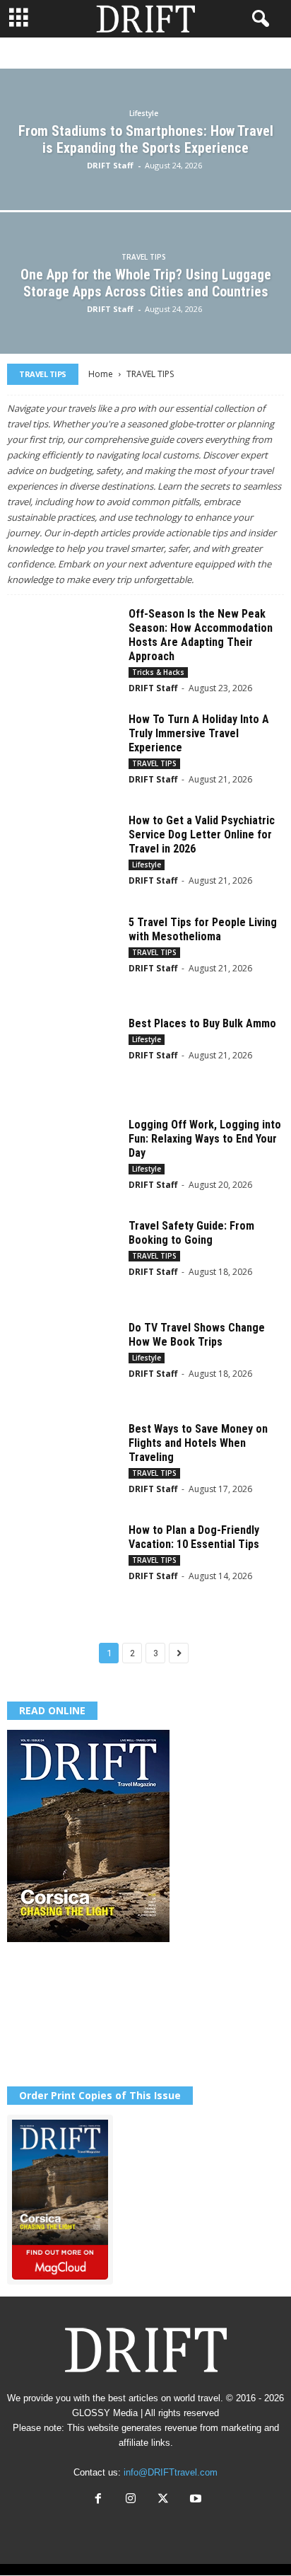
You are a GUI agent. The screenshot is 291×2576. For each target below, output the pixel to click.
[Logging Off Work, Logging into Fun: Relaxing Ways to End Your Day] (63, 1159)
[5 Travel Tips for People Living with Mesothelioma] (63, 957)
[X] (163, 2500)
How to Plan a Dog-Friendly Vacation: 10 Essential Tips (194, 1537)
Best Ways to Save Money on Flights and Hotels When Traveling (198, 1443)
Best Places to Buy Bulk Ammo (202, 1023)
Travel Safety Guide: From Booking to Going (191, 1233)
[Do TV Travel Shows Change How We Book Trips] (63, 1362)
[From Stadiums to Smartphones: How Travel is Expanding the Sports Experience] (145, 183)
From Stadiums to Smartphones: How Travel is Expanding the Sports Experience (146, 139)
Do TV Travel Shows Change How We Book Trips (197, 1335)
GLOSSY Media (105, 2413)
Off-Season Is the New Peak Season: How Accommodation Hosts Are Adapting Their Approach (201, 635)
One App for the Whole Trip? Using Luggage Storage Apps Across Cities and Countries (146, 283)
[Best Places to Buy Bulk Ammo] (63, 1058)
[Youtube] (194, 2500)
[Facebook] (98, 2500)
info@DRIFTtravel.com (171, 2472)
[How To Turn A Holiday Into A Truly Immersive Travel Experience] (63, 754)
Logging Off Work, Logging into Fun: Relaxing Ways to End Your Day (205, 1139)
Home (101, 374)
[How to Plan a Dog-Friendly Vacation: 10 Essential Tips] (63, 1565)
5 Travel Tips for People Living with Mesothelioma (203, 929)
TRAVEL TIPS (144, 257)
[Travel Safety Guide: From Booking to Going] (63, 1260)
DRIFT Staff (110, 165)
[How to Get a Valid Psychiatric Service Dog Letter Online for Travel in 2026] (63, 855)
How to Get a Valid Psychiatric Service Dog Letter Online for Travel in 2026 (202, 834)
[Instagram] (131, 2500)
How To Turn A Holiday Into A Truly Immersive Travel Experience (199, 733)
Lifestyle (100, 53)
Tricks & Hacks (171, 53)
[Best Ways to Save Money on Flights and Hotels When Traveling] (63, 1463)
